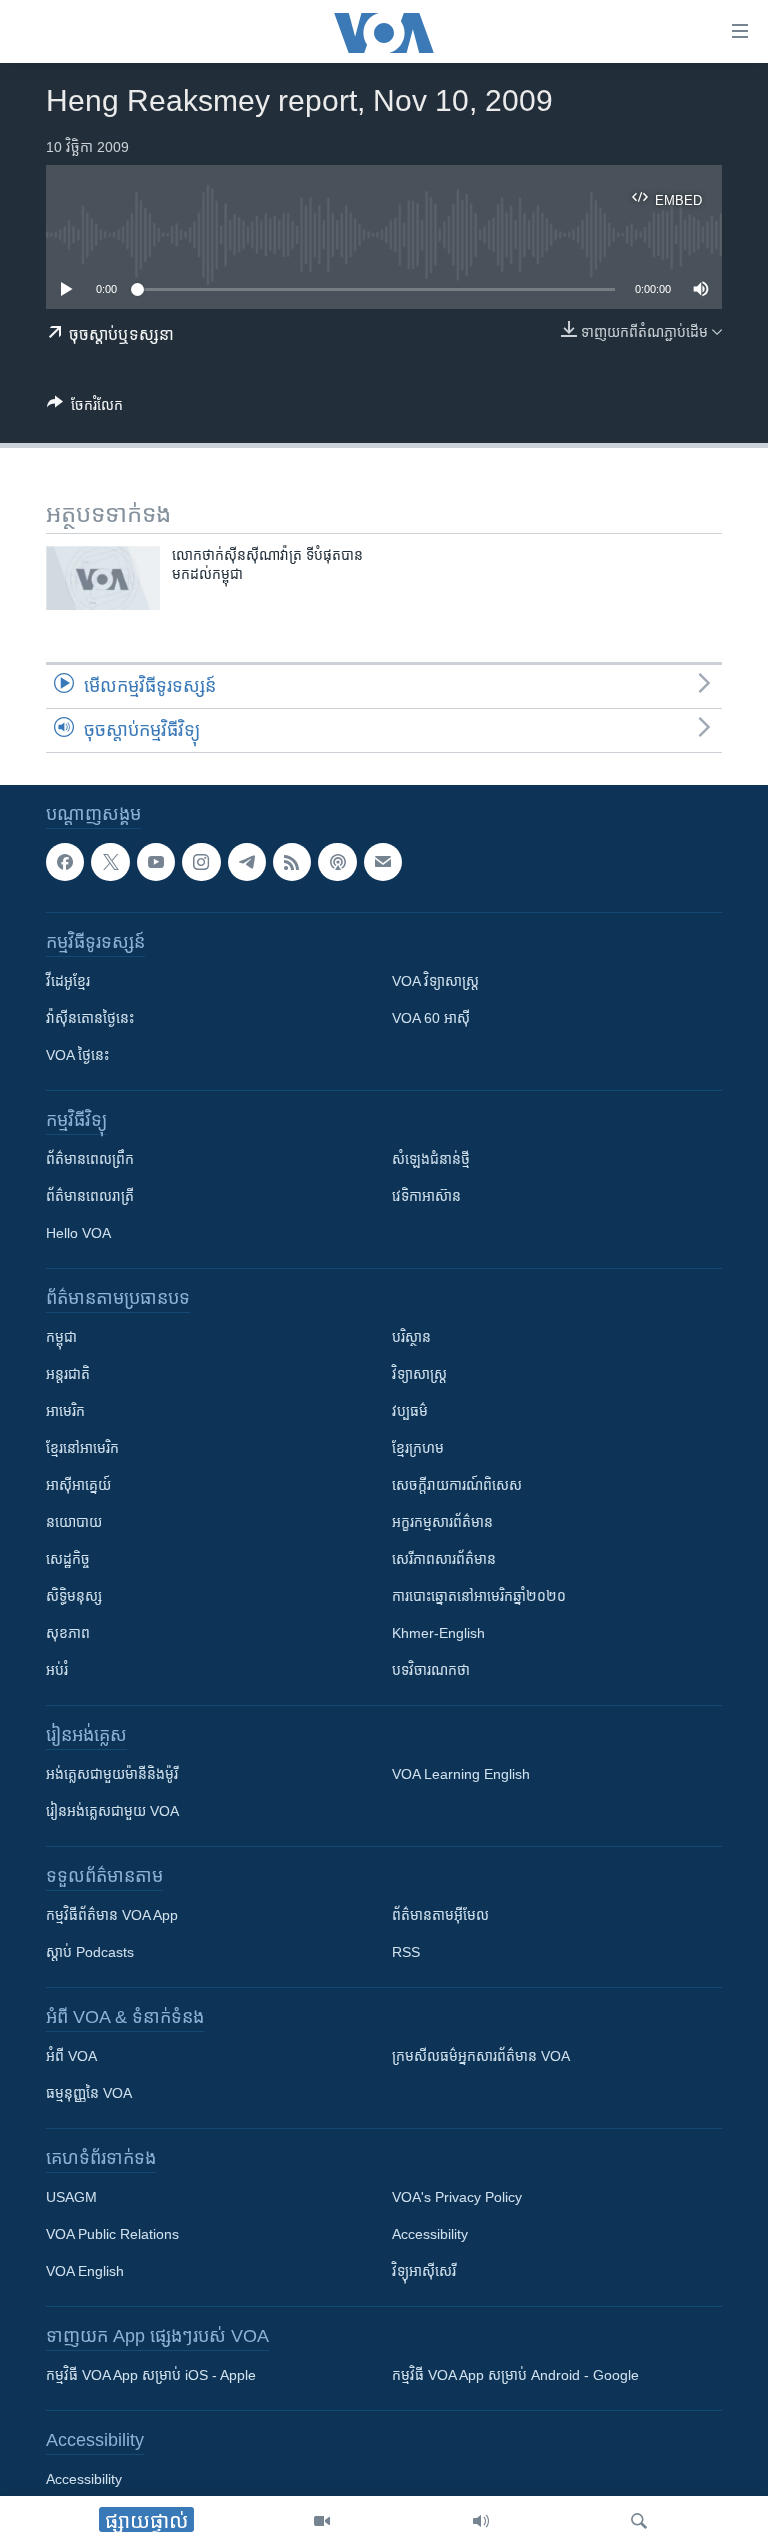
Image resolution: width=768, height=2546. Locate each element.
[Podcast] (337, 862)
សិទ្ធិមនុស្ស (74, 1596)
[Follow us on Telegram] (247, 862)
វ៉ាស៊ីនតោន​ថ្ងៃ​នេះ (90, 1018)
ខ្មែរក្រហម (418, 1448)
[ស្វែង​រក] (639, 2521)
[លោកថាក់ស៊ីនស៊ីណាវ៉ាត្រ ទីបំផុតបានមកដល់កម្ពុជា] (103, 578)
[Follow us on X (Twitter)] (110, 862)
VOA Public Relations (112, 2234)
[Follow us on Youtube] (156, 862)
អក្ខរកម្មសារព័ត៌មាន (442, 1522)
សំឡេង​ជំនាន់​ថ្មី (431, 1159)
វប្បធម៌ (410, 1411)
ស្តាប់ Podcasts (90, 1952)
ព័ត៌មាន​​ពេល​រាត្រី (90, 1196)
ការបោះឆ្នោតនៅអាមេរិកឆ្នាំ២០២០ (479, 1596)
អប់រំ (57, 1670)
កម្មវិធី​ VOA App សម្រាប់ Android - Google (515, 2375)
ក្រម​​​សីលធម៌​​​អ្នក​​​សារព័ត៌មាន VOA (481, 2056)
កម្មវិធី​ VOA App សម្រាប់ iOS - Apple (151, 2375)
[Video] (322, 2521)
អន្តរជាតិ (68, 1374)
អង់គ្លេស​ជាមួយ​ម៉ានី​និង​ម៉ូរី (112, 1774)
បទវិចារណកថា (431, 1670)
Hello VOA (78, 1233)
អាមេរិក (65, 1411)
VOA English (85, 2271)
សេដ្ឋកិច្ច (68, 1559)
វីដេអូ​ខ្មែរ (68, 981)
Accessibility (430, 2234)
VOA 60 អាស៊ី (431, 1018)
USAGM (71, 2197)
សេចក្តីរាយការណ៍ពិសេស (457, 1485)
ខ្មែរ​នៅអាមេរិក (82, 1448)
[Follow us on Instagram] (201, 862)
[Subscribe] (383, 862)
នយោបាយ (74, 1522)
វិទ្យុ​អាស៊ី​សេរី (424, 2271)
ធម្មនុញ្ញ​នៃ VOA (89, 2093)
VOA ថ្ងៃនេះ (77, 1055)
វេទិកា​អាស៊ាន (426, 1196)
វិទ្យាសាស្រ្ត (419, 1374)
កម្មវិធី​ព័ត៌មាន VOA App (112, 1915)
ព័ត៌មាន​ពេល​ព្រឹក (90, 1159)
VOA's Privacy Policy (457, 2197)
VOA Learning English (461, 1774)
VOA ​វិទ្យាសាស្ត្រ (435, 981)
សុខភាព (68, 1633)
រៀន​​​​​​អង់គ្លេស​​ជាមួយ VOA (112, 1811)
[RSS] (292, 862)
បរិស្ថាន (411, 1337)
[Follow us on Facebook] (65, 862)
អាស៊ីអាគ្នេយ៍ (78, 1485)
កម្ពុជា (61, 1337)
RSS (406, 1952)
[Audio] (481, 2521)
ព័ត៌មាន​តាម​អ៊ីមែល (440, 1915)
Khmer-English (438, 1633)
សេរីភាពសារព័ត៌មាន (444, 1559)
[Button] (85, 408)
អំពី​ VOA (71, 2056)
